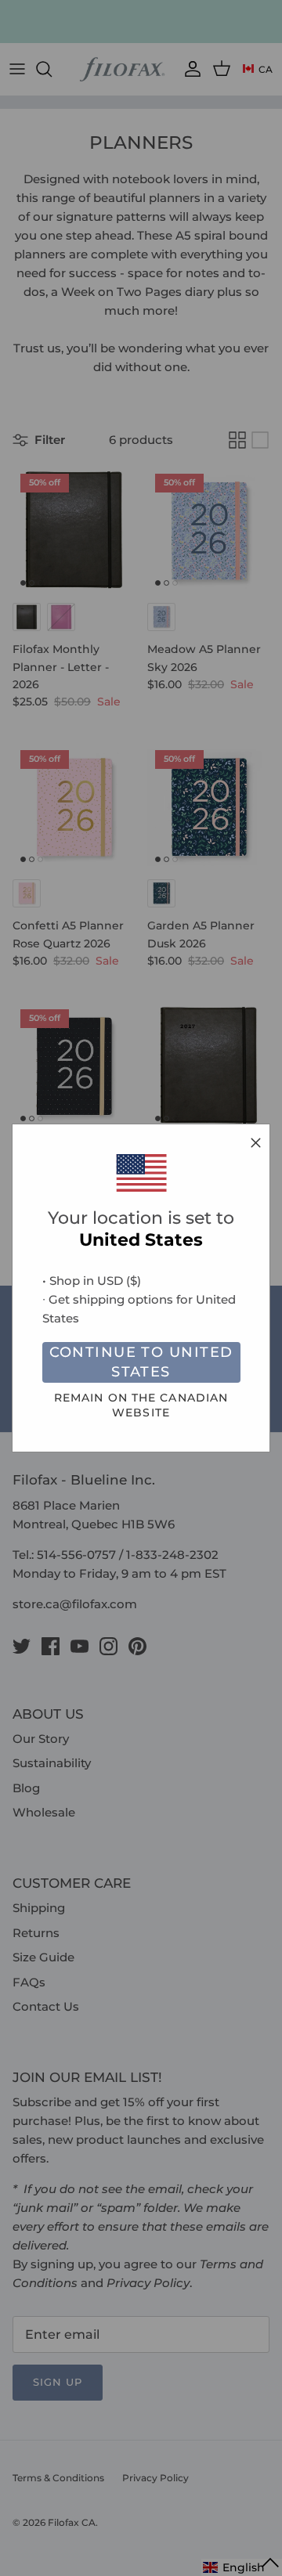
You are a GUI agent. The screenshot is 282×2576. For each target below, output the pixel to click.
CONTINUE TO (141, 1362)
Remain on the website (141, 1405)
